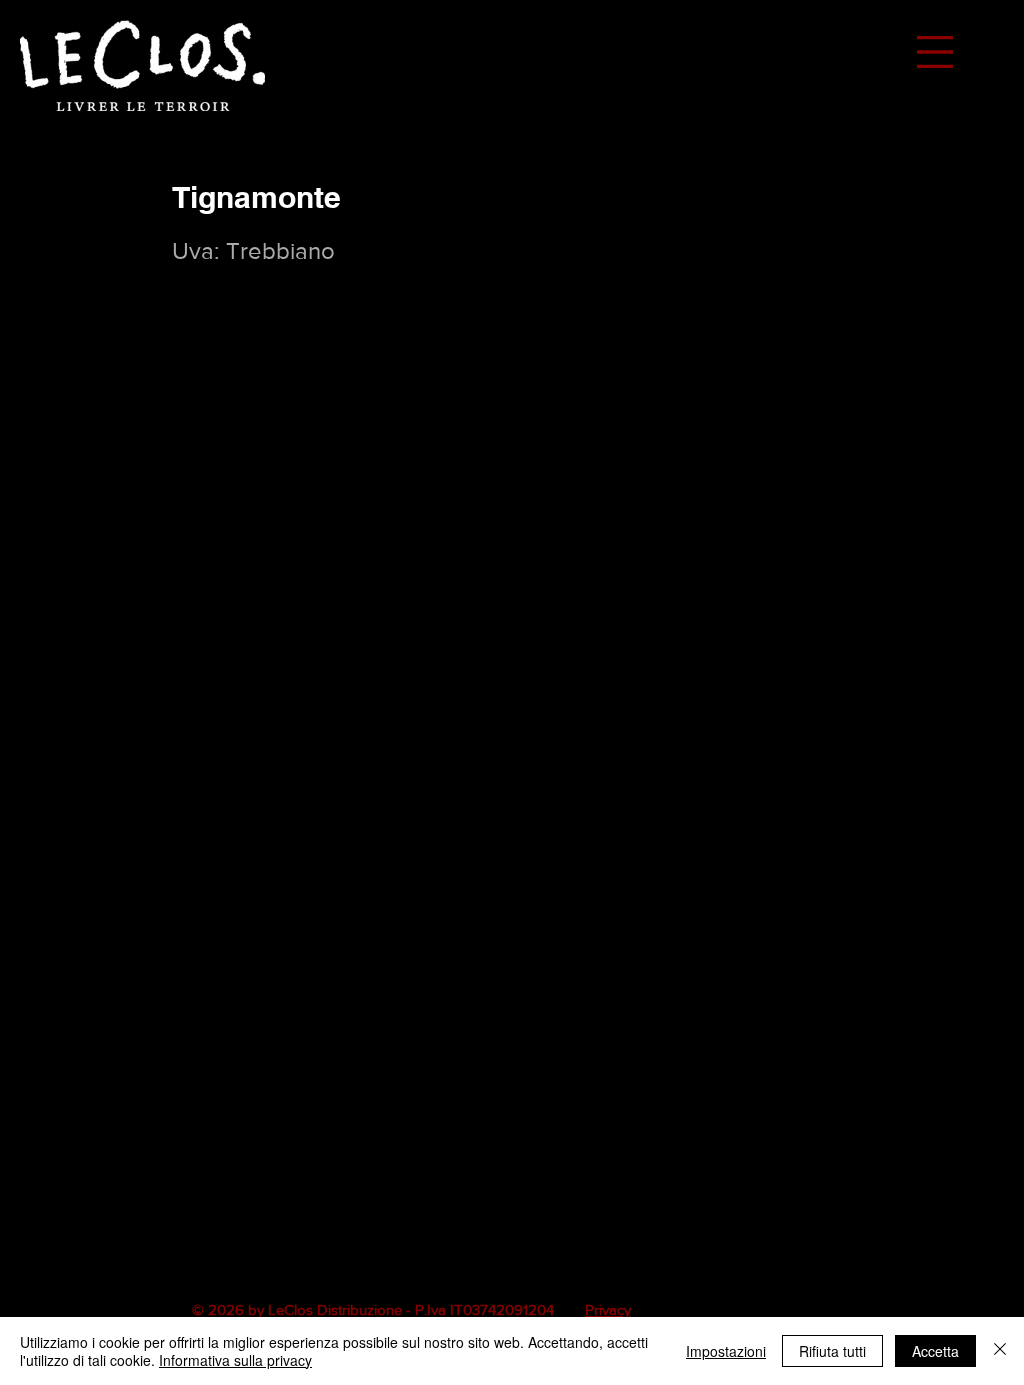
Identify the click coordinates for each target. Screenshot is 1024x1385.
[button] (935, 52)
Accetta (935, 1351)
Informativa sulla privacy (235, 1360)
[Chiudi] (1000, 1351)
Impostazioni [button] (726, 1351)
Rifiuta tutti (832, 1351)
